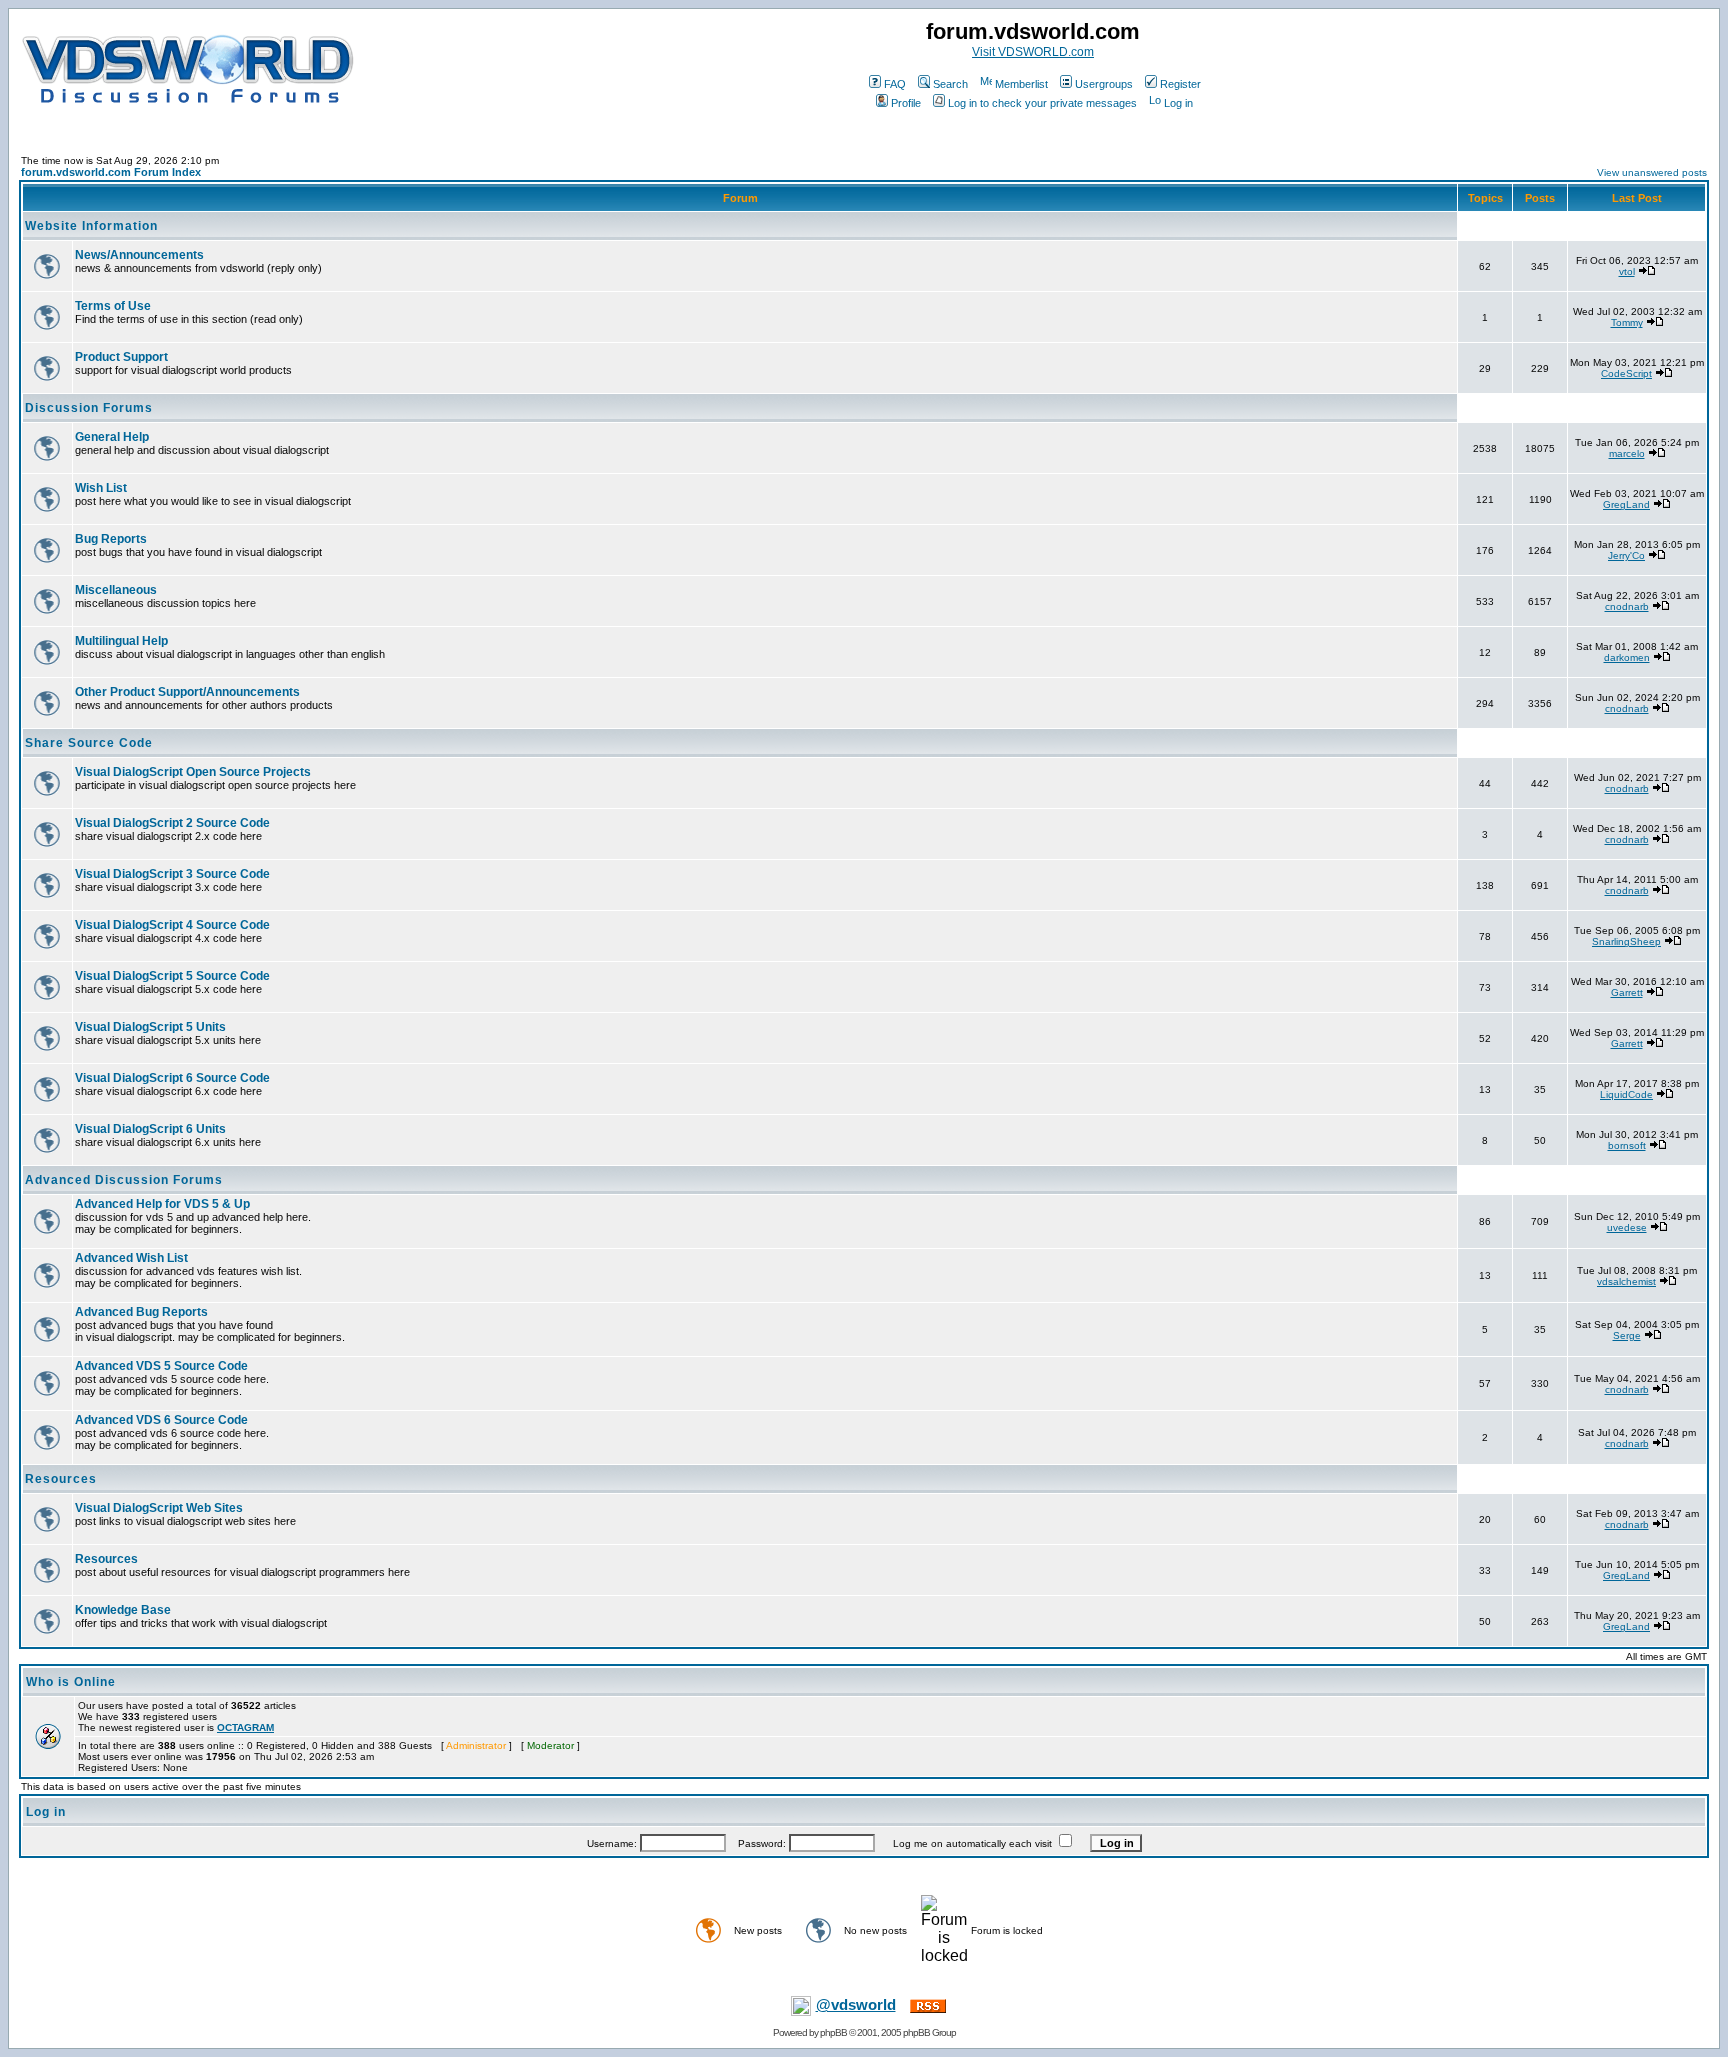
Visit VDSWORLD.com (1033, 52)
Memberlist (1021, 84)
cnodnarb (1627, 606)
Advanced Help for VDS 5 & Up (162, 1204)
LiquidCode (1626, 1094)
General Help (112, 437)
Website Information (91, 226)
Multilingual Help (121, 641)
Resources (61, 1479)
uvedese (1627, 1227)
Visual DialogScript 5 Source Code (172, 976)
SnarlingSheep (1626, 941)
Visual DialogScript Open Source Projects (193, 772)
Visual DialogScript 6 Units (150, 1129)
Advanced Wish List (131, 1258)
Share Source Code (89, 743)
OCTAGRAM (245, 1727)
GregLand (1626, 504)
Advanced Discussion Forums (124, 1180)
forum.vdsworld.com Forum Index (111, 172)
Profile (906, 103)
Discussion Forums (89, 408)
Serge (1627, 1335)
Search (950, 84)
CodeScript (1626, 373)
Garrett (1627, 992)
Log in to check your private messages (1042, 103)
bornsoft (1627, 1145)
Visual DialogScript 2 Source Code (172, 823)
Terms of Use (113, 306)
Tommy (1627, 322)
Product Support (121, 357)
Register (1180, 84)
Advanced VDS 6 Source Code (161, 1420)
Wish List (101, 488)
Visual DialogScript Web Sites (159, 1508)
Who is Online (71, 1682)
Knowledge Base (123, 1610)
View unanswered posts (1652, 172)
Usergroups (1104, 84)
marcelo (1627, 453)
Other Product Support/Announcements (187, 692)
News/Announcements (139, 255)
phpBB (833, 2032)
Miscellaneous (116, 590)
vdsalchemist (1626, 1281)
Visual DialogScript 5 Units (150, 1027)
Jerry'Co (1626, 555)
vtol (1627, 271)
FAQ (895, 84)
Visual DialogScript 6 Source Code (172, 1078)
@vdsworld (856, 2005)
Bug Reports (111, 539)
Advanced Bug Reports (141, 1312)
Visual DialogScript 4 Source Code (172, 925)
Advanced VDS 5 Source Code (161, 1366)
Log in (1178, 103)
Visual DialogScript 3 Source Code (172, 874)
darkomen (1627, 657)
